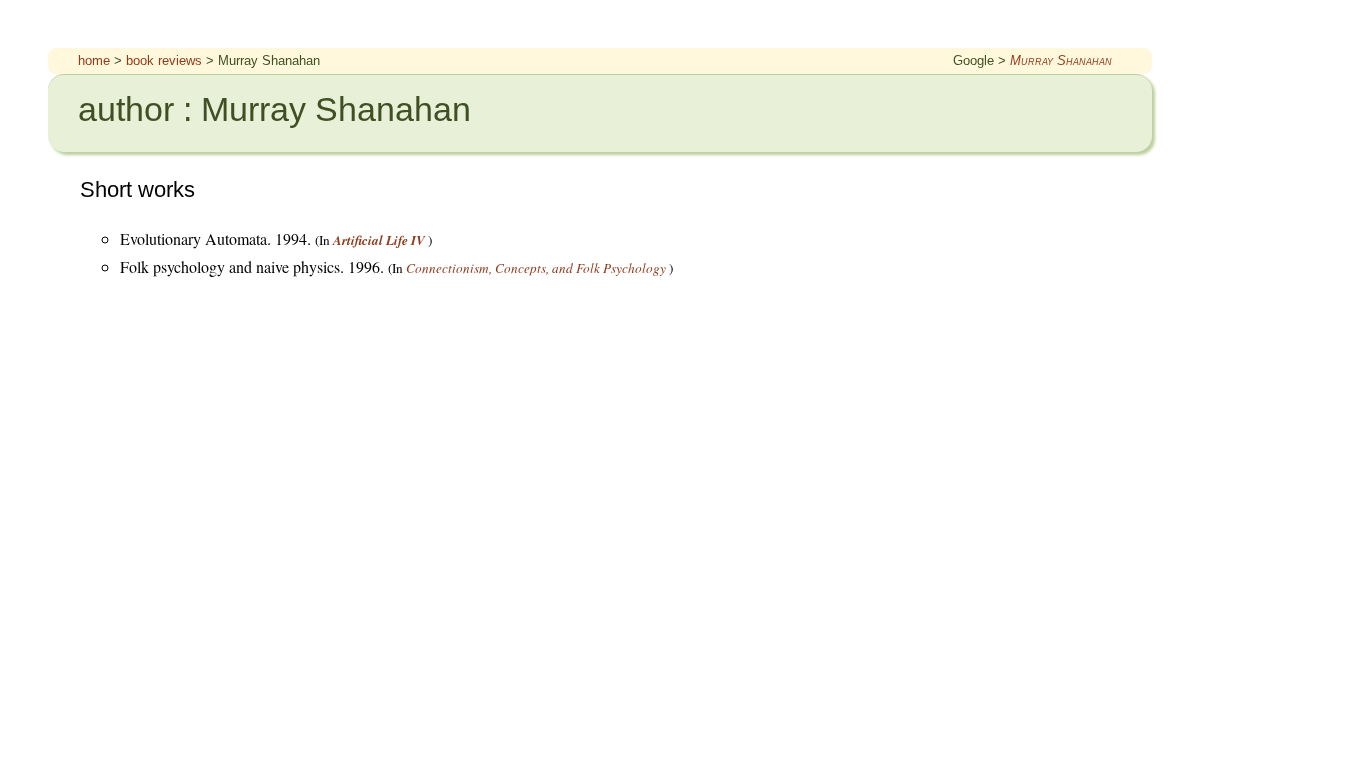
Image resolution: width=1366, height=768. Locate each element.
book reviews (164, 60)
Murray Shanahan (1061, 60)
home (94, 60)
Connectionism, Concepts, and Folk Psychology (536, 268)
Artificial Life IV (379, 240)
